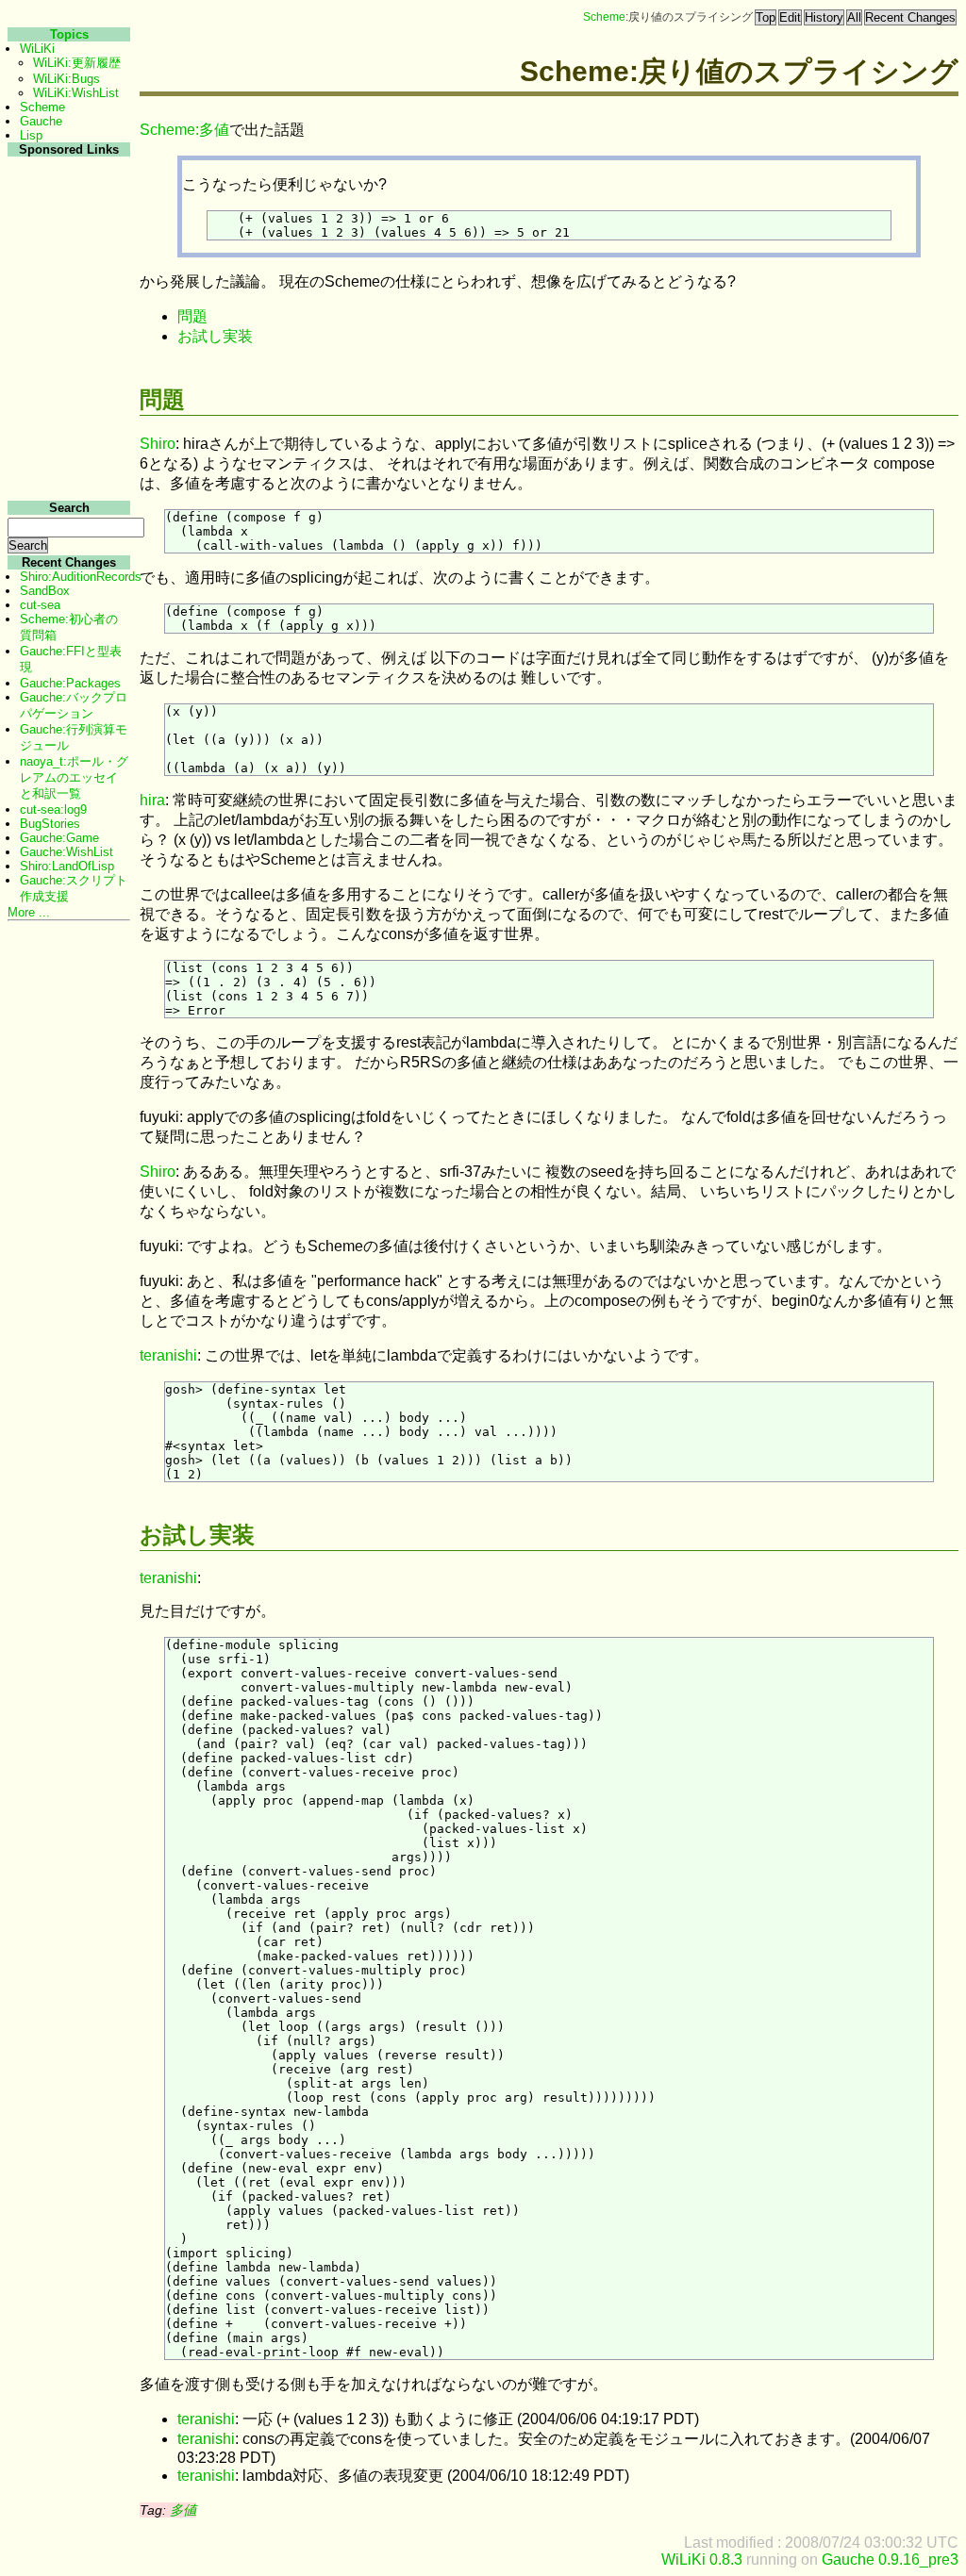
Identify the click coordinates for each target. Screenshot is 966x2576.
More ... (29, 912)
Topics (69, 34)
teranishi (168, 1355)
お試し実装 (215, 336)
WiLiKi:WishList (76, 93)
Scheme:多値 (184, 130)
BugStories (50, 824)
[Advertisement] (67, 442)
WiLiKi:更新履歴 (77, 63)
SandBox (45, 591)
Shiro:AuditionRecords (81, 577)
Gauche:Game (59, 838)
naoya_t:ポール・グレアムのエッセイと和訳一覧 (74, 777)
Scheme (604, 17)
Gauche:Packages (70, 683)
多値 (183, 2510)
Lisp (31, 135)
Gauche (41, 121)
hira (152, 800)
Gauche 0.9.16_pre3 (890, 2559)
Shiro (158, 444)
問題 (192, 316)
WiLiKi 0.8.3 (702, 2559)
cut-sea (40, 605)
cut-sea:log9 (53, 809)
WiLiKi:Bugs (67, 79)
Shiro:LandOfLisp (67, 866)
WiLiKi (37, 49)
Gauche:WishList (67, 852)
